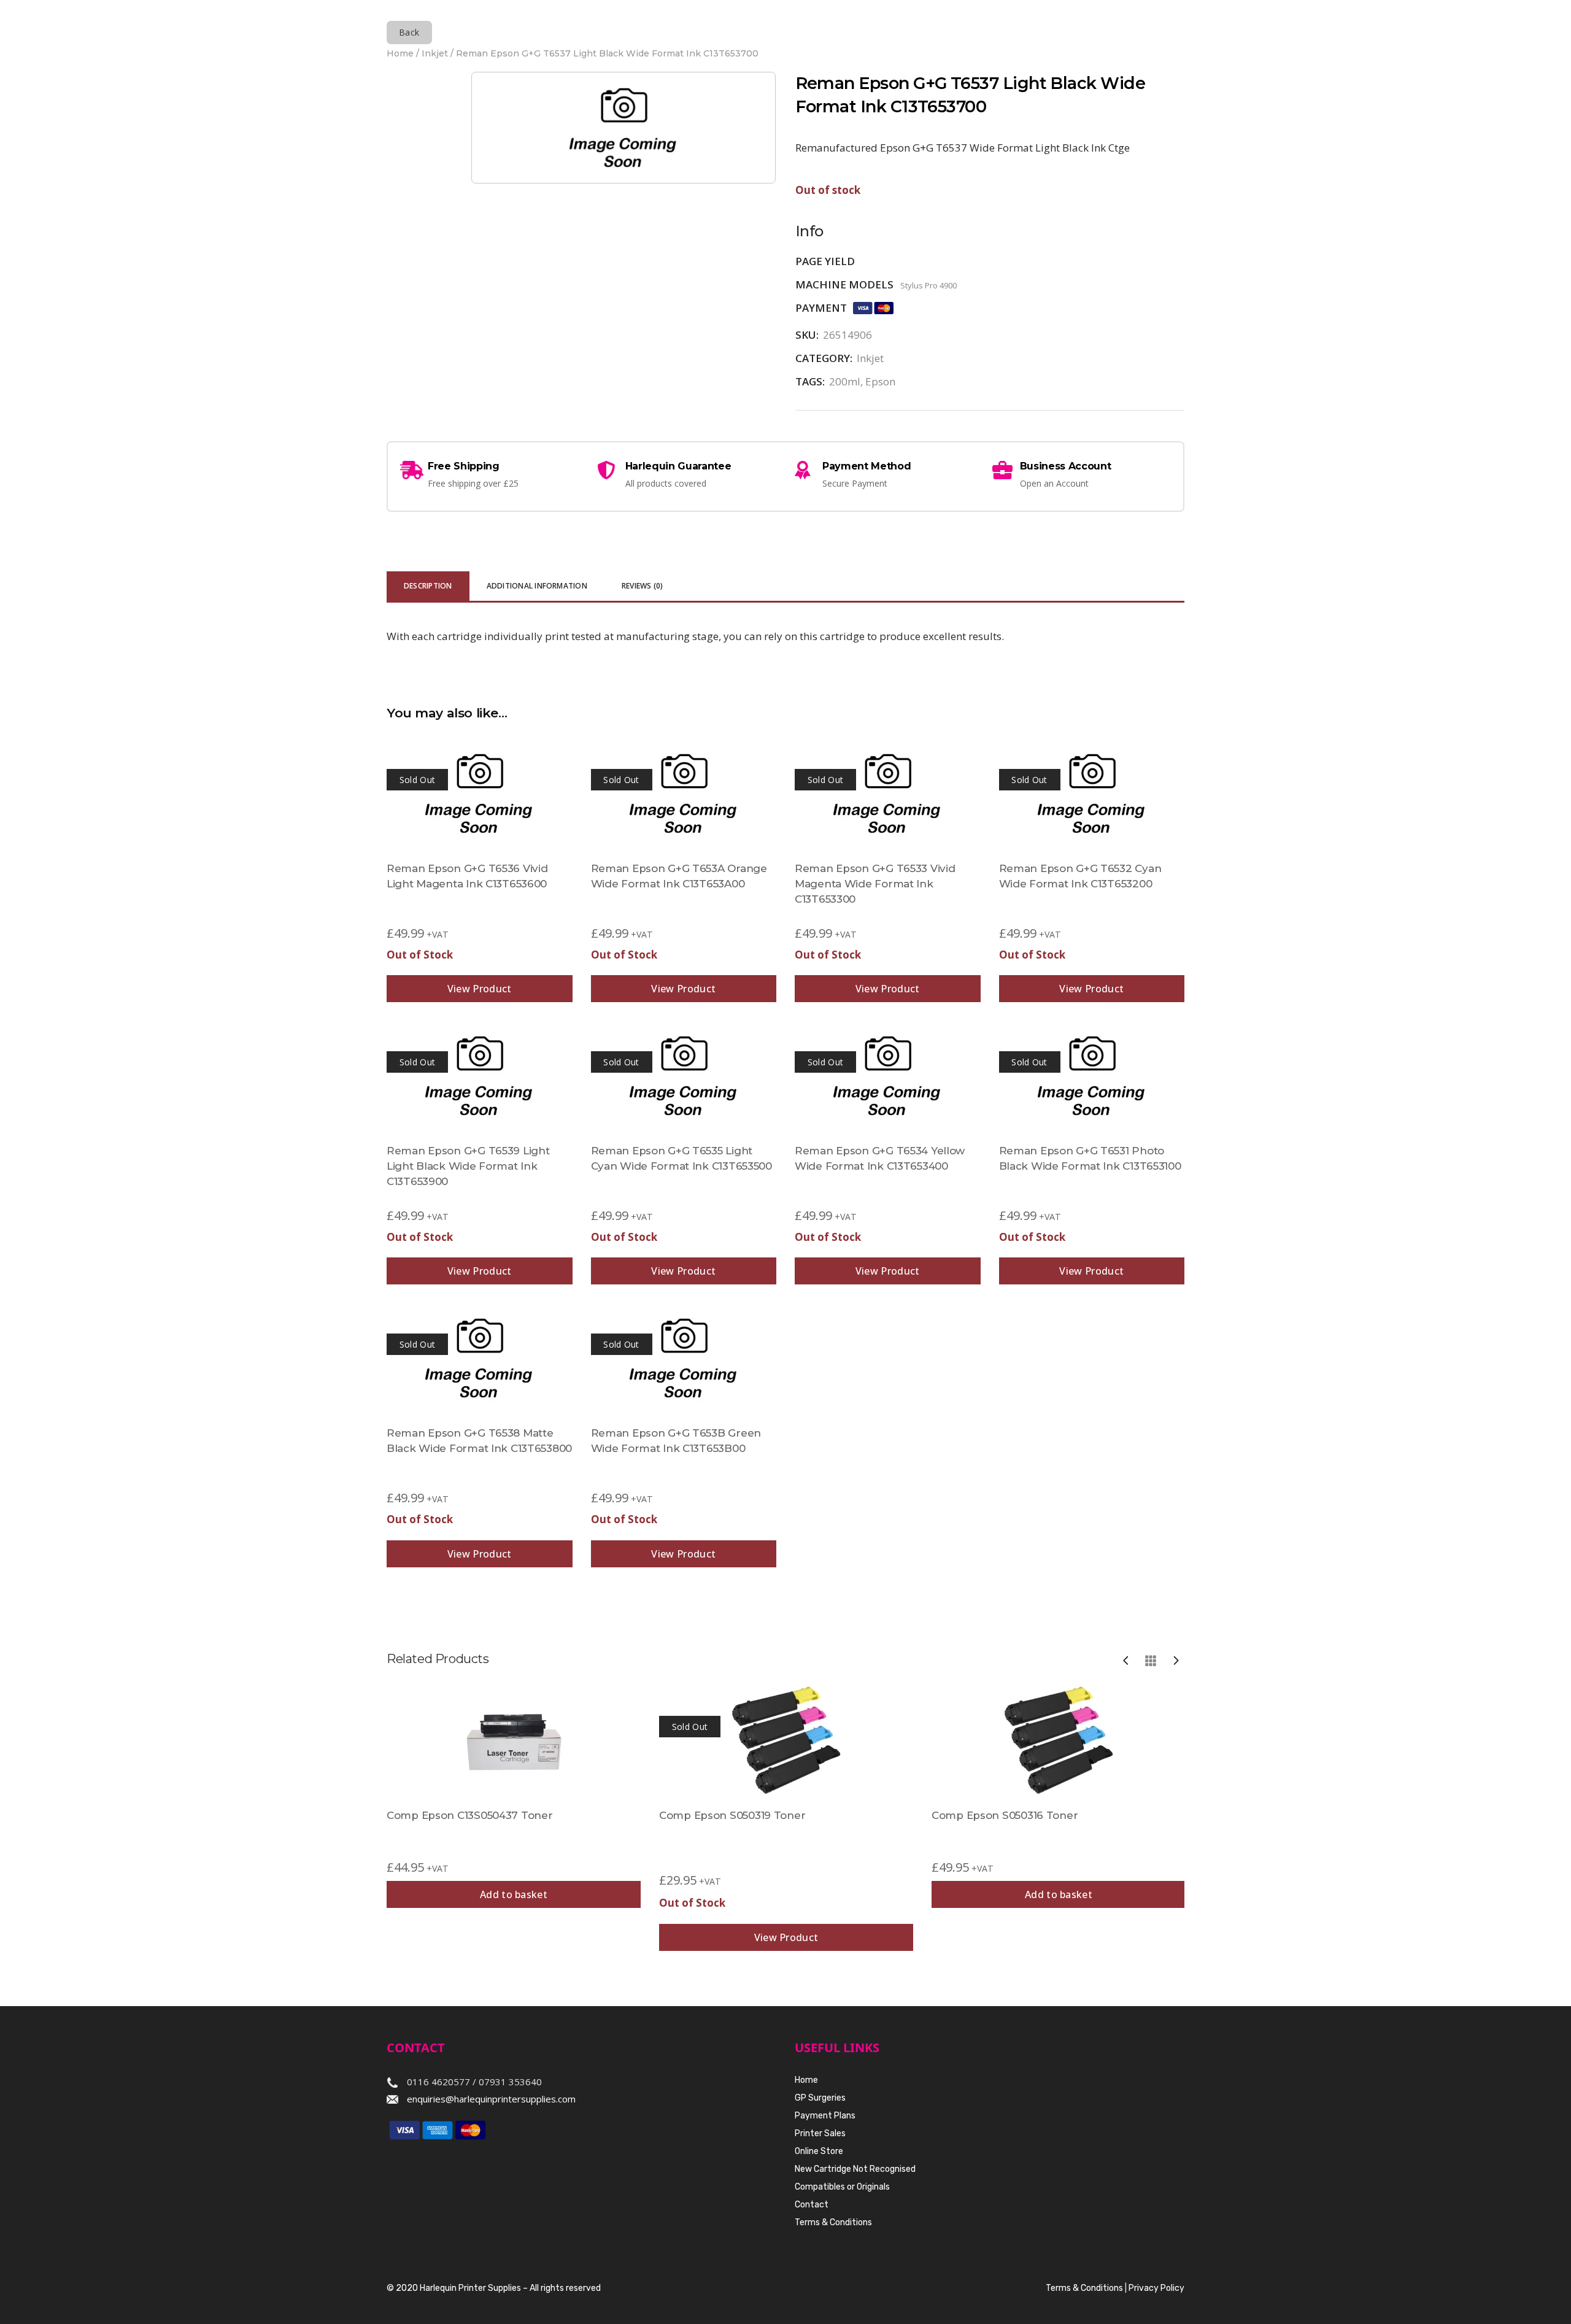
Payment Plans (825, 2116)
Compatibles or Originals (842, 2187)
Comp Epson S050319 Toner (732, 1815)
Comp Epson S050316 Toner (1005, 1815)
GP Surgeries (820, 2098)
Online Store (819, 2151)
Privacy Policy (1156, 2288)
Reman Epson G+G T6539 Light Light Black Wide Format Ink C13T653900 (468, 1166)
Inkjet (435, 53)
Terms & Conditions (833, 2222)
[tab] (428, 587)
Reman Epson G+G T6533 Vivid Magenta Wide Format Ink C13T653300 (875, 884)
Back (409, 32)
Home (400, 53)
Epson (880, 381)
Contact (812, 2205)
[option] (514, 1797)
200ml (845, 381)
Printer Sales (820, 2133)
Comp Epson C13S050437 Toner (469, 1815)
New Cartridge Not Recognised (855, 2169)
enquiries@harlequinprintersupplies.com (491, 2099)
